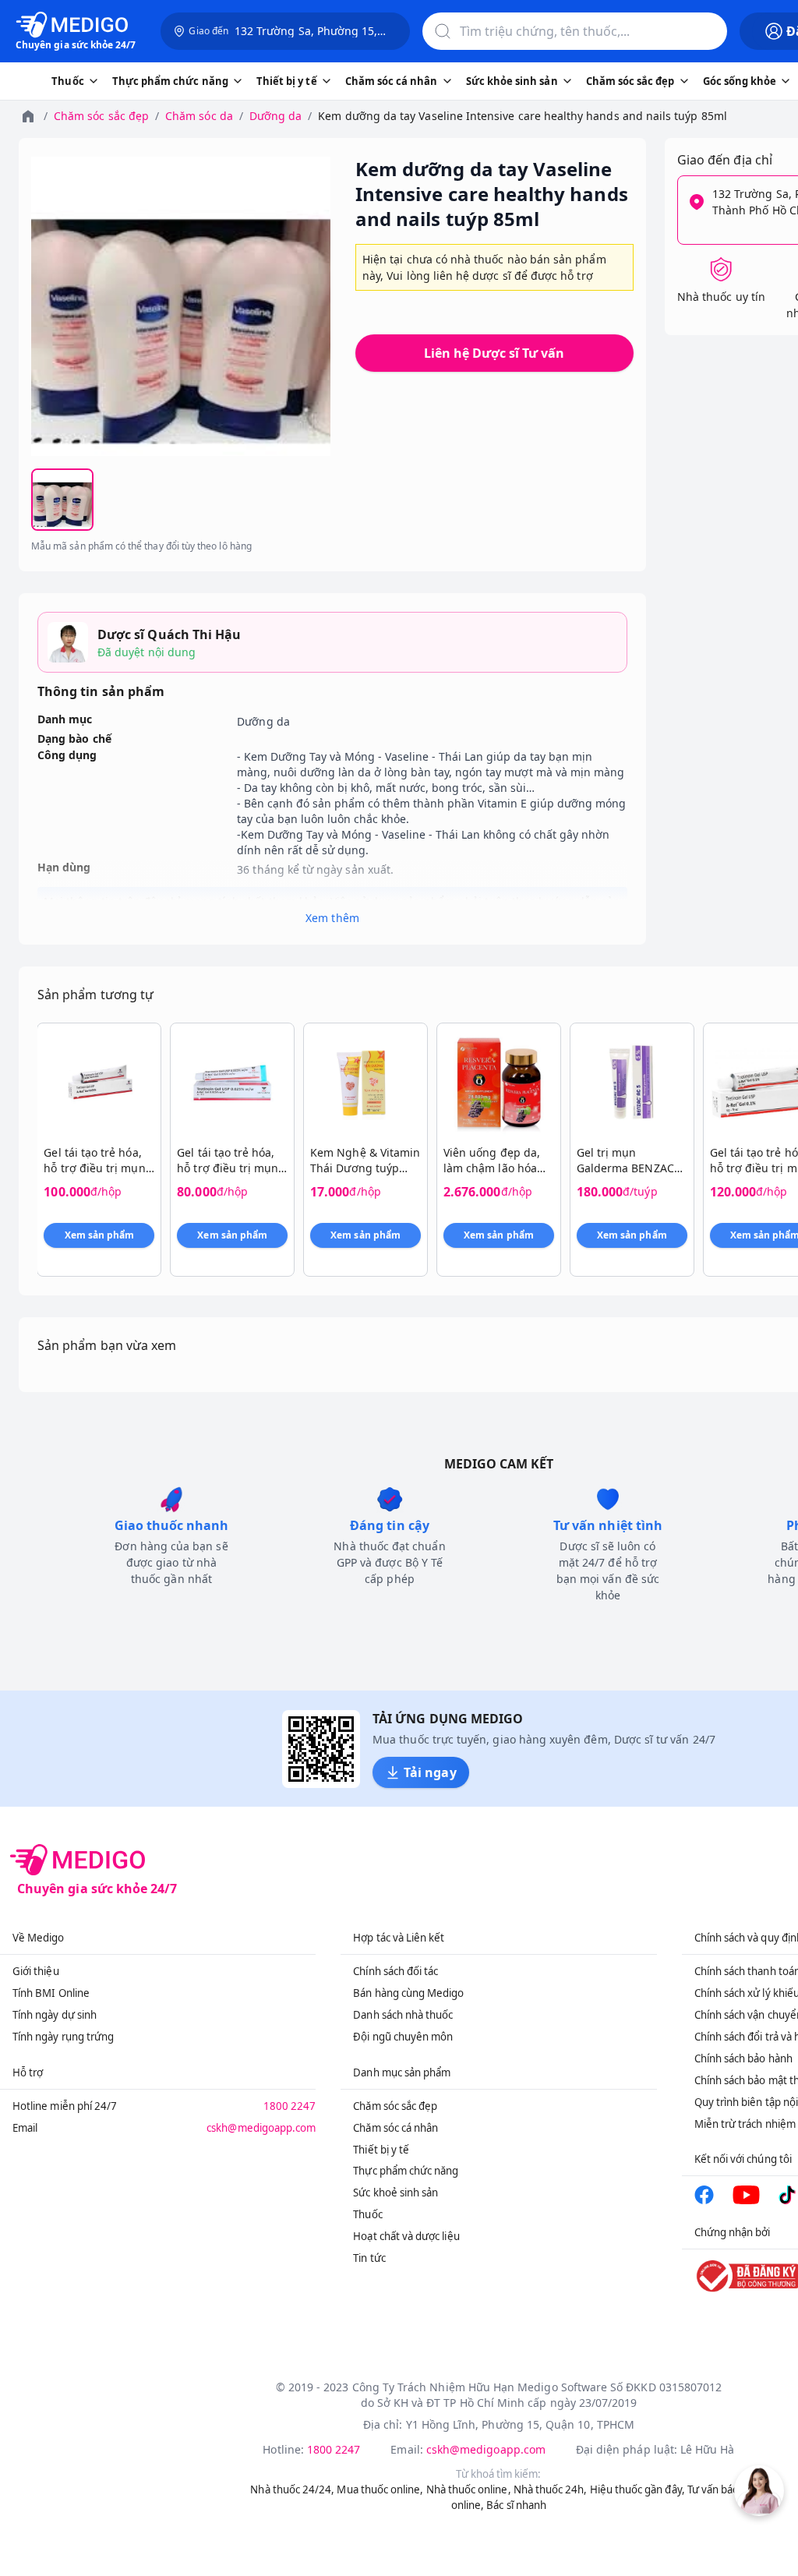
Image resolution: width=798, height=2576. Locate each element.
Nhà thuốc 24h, (551, 2489)
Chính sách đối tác (395, 1971)
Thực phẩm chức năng (406, 2171)
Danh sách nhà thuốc (403, 2015)
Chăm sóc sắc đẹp (101, 116)
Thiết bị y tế (381, 2150)
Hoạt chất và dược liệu (406, 2236)
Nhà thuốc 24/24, (292, 2489)
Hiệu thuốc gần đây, (637, 2489)
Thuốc (367, 2214)
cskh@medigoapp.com (261, 2128)
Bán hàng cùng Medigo (408, 1993)
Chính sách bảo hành (743, 2058)
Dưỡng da (275, 116)
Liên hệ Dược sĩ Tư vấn (494, 353)
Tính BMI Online (51, 1993)
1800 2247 (290, 2106)
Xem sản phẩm (100, 1235)
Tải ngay (430, 1772)
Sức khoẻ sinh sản (395, 2193)
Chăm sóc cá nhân (395, 2128)
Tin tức (369, 2258)
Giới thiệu (36, 1971)
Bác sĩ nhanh (516, 2505)
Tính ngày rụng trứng (63, 2037)
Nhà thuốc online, (469, 2489)
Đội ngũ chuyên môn (403, 2037)
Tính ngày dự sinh (55, 2015)
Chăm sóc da (199, 116)
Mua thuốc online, (380, 2489)
